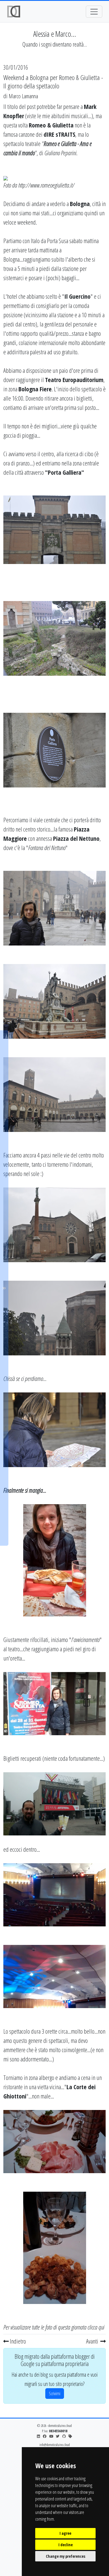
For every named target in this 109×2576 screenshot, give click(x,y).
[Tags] (70, 2436)
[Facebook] (45, 2436)
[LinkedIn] (38, 2436)
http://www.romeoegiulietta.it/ (46, 185)
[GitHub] (64, 2436)
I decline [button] (66, 2545)
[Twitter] (58, 2436)
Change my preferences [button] (66, 2556)
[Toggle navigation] (94, 12)
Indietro (17, 2341)
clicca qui (96, 2327)
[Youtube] (51, 2436)
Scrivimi (55, 2394)
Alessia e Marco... (55, 34)
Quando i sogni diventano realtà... (55, 44)
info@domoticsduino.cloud (55, 2445)
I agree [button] (65, 2533)
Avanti (93, 2341)
